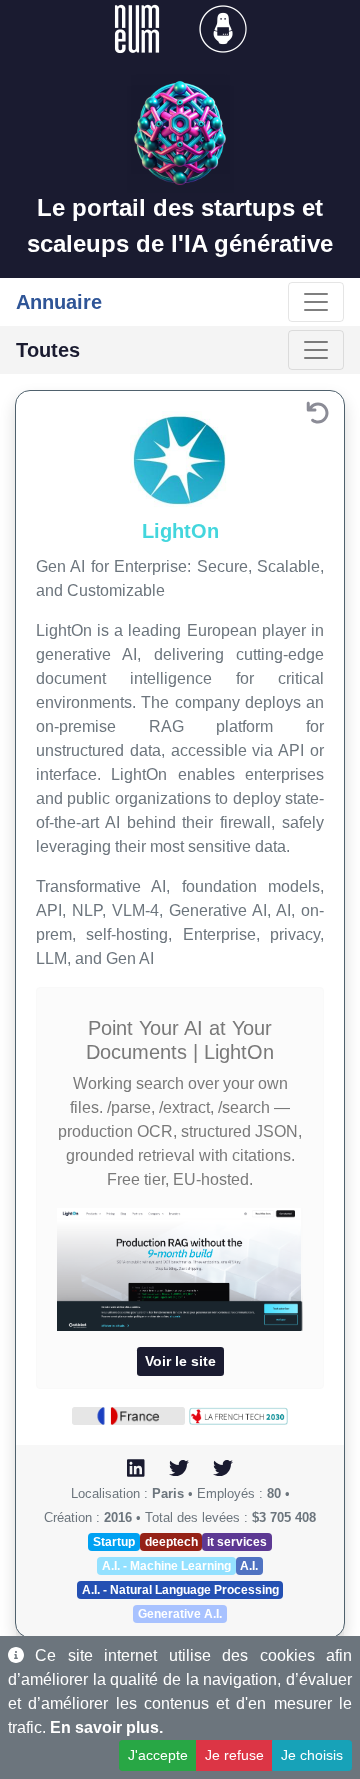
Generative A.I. (180, 1614)
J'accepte (158, 1755)
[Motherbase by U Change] (223, 27)
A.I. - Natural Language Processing (180, 1590)
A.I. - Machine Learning (166, 1566)
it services (237, 1542)
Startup (114, 1542)
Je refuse (234, 1755)
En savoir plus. (106, 1727)
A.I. (249, 1566)
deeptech (171, 1542)
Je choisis (312, 1755)
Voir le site (180, 1361)
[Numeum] (139, 27)
